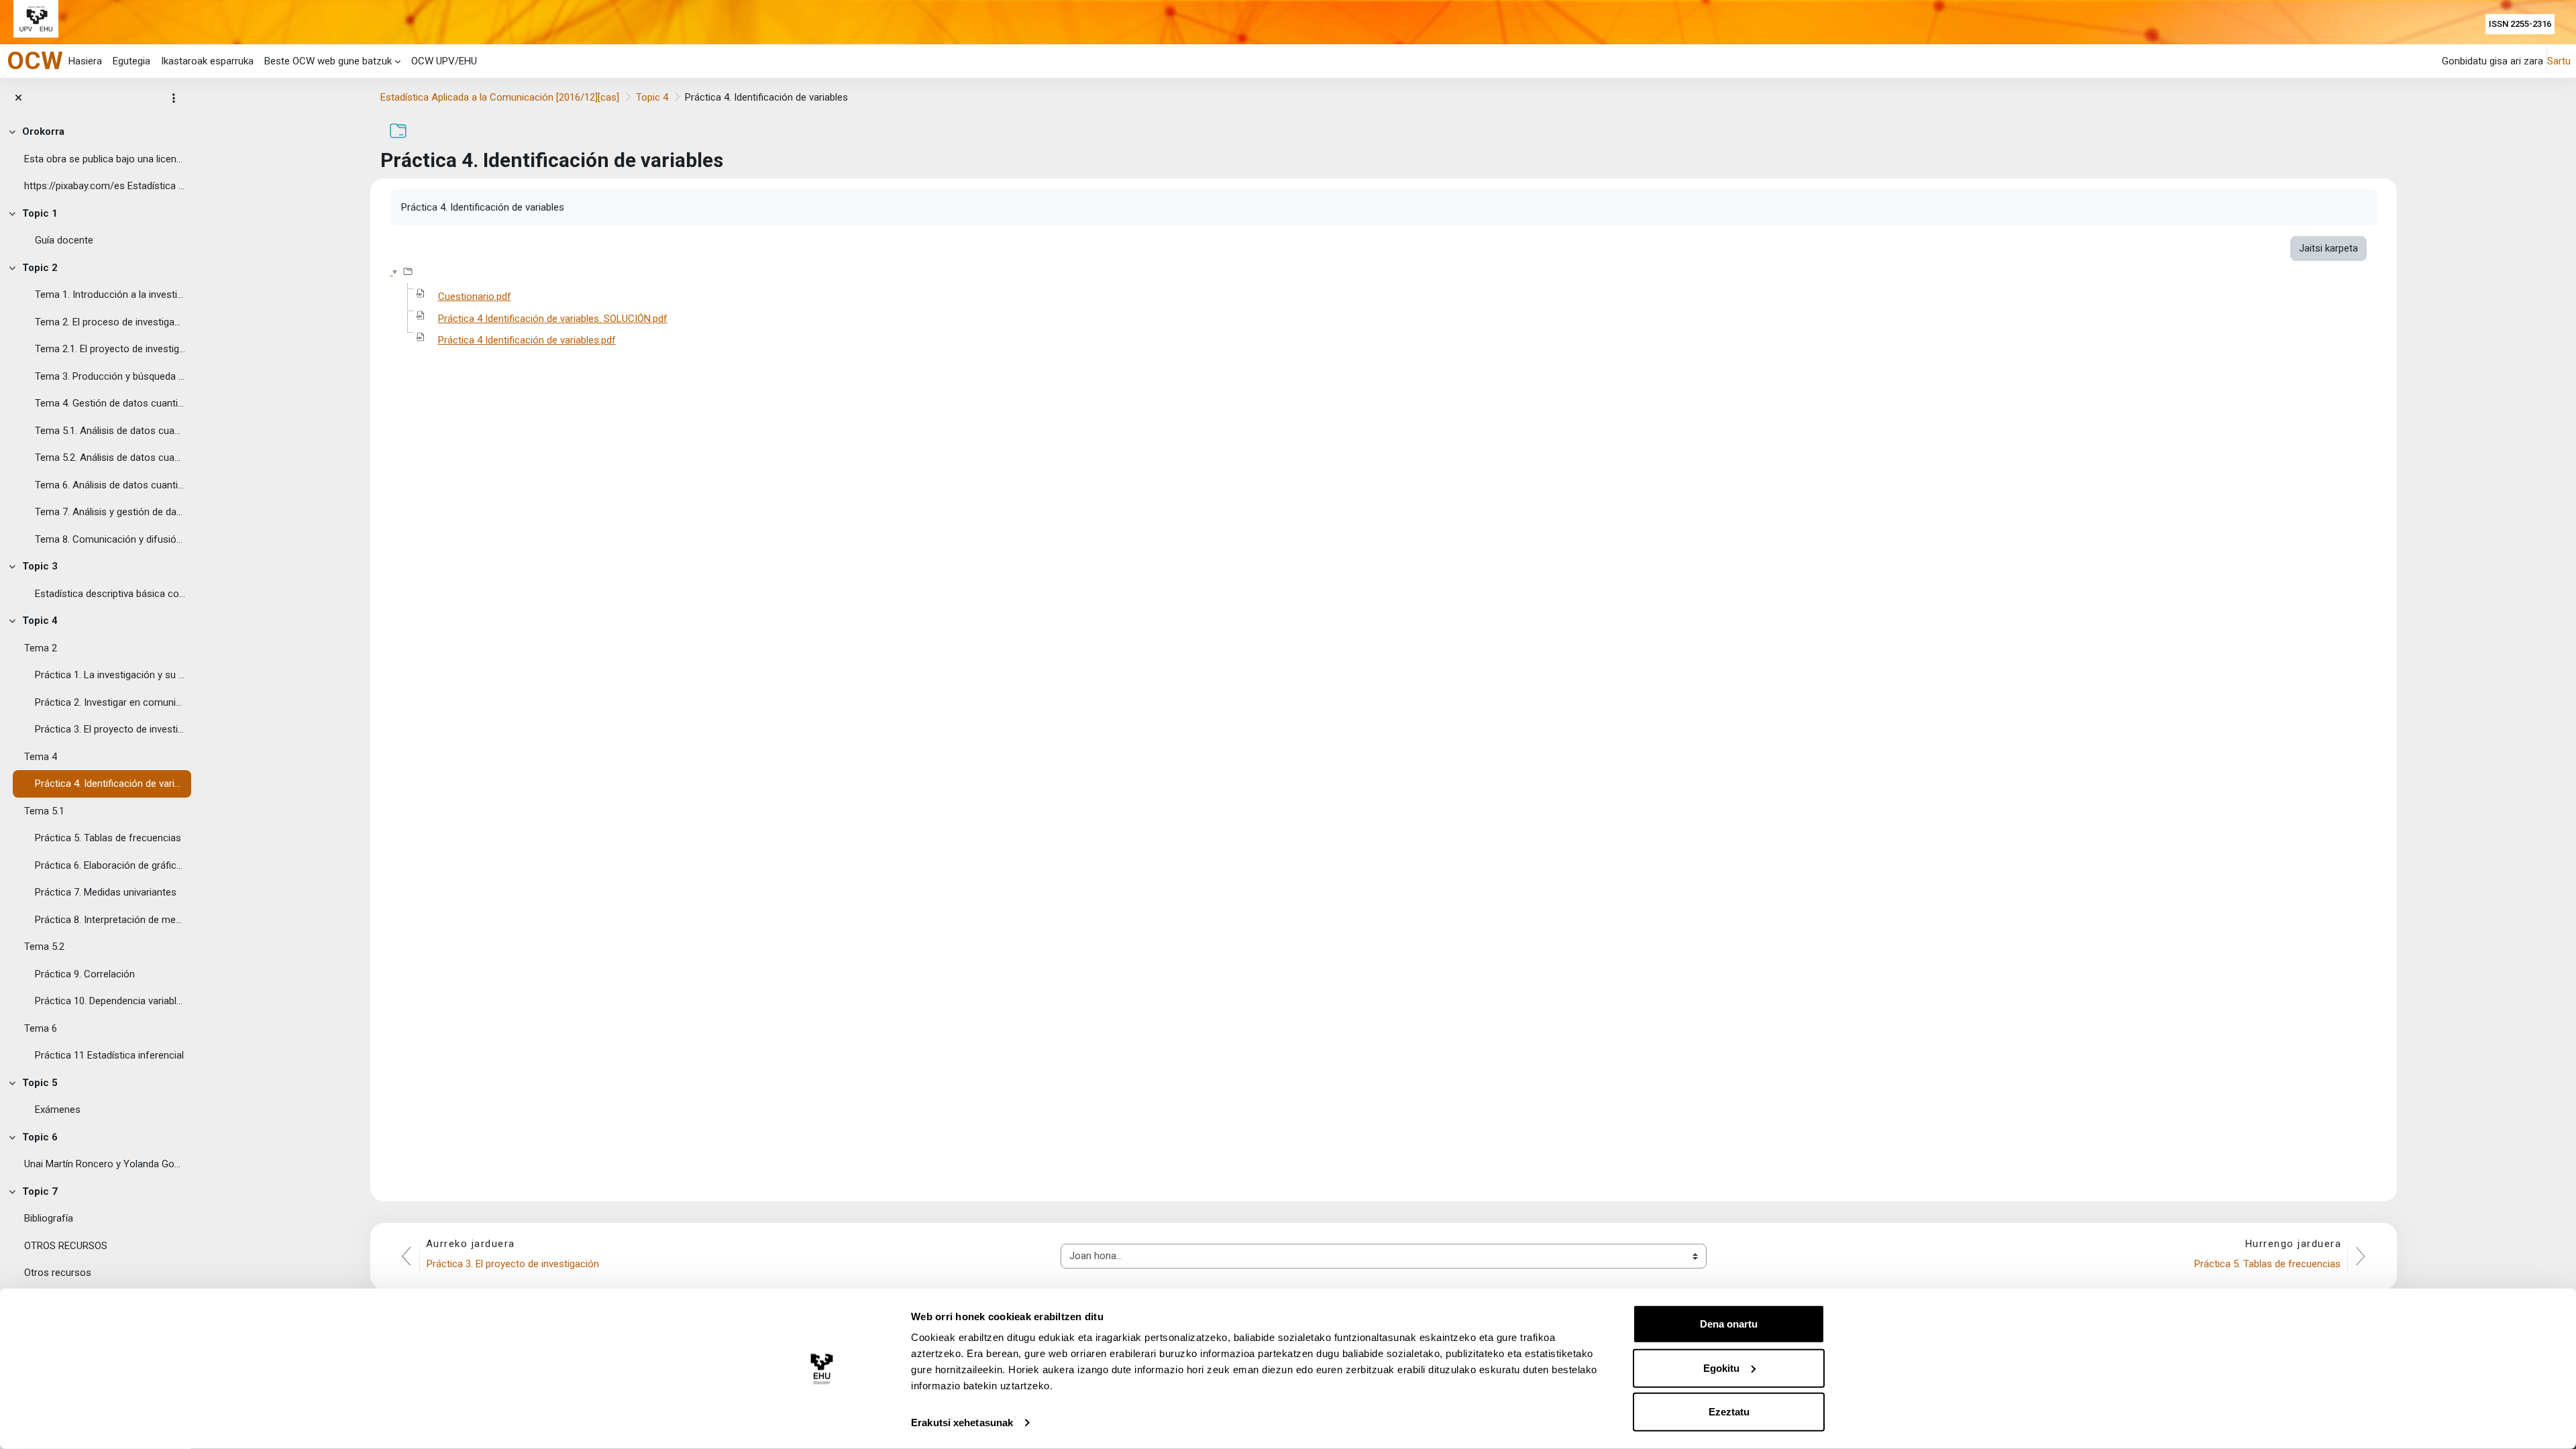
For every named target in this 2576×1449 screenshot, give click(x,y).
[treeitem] (96, 159)
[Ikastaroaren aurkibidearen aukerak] (174, 98)
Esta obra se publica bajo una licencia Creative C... (105, 159)
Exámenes (58, 1110)
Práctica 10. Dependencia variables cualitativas (110, 1001)
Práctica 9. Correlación (85, 974)
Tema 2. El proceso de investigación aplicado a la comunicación (110, 322)
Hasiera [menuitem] (85, 61)
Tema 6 (41, 1028)
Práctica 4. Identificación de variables (110, 784)
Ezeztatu (1729, 1412)
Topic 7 (40, 1191)
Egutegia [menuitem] (131, 61)
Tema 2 (41, 648)
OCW (35, 60)
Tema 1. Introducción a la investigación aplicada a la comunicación (110, 294)
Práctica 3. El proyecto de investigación (110, 729)
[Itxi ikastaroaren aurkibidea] (18, 98)
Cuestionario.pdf (475, 297)
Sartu (2559, 61)
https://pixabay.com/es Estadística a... (105, 186)
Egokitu (1721, 1367)
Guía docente (64, 240)
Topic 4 (40, 621)
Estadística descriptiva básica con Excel (110, 594)
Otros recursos (58, 1273)
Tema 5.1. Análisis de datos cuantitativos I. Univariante (110, 431)
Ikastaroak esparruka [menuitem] (207, 61)
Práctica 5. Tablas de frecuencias (108, 838)
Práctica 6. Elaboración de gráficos (110, 865)
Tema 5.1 (44, 811)
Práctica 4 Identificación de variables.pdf (527, 340)
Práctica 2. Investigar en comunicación (110, 702)
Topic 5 (40, 1083)
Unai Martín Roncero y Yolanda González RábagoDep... (105, 1164)
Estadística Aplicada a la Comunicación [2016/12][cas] (500, 97)
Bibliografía (49, 1218)
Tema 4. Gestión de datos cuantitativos (110, 403)
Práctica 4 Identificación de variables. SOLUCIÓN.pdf (553, 319)
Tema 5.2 (44, 947)
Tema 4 (41, 757)
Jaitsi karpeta (2328, 248)
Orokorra (43, 131)
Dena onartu (1729, 1324)
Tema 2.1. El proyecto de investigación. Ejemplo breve (110, 349)
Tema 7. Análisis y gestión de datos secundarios (110, 512)
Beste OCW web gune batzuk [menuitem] (328, 61)
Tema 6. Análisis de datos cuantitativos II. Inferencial (110, 485)
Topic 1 (40, 213)
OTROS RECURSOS (66, 1246)
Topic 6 (40, 1137)
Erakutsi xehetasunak (962, 1423)
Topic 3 (40, 566)
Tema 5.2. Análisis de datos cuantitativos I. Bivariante (110, 458)
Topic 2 (40, 268)
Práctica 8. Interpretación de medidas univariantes (110, 920)
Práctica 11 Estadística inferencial (109, 1055)
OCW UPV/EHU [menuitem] (444, 61)
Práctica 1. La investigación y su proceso (110, 675)
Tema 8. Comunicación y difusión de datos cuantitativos (110, 539)
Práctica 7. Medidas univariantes (106, 892)
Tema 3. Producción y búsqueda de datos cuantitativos (110, 376)
